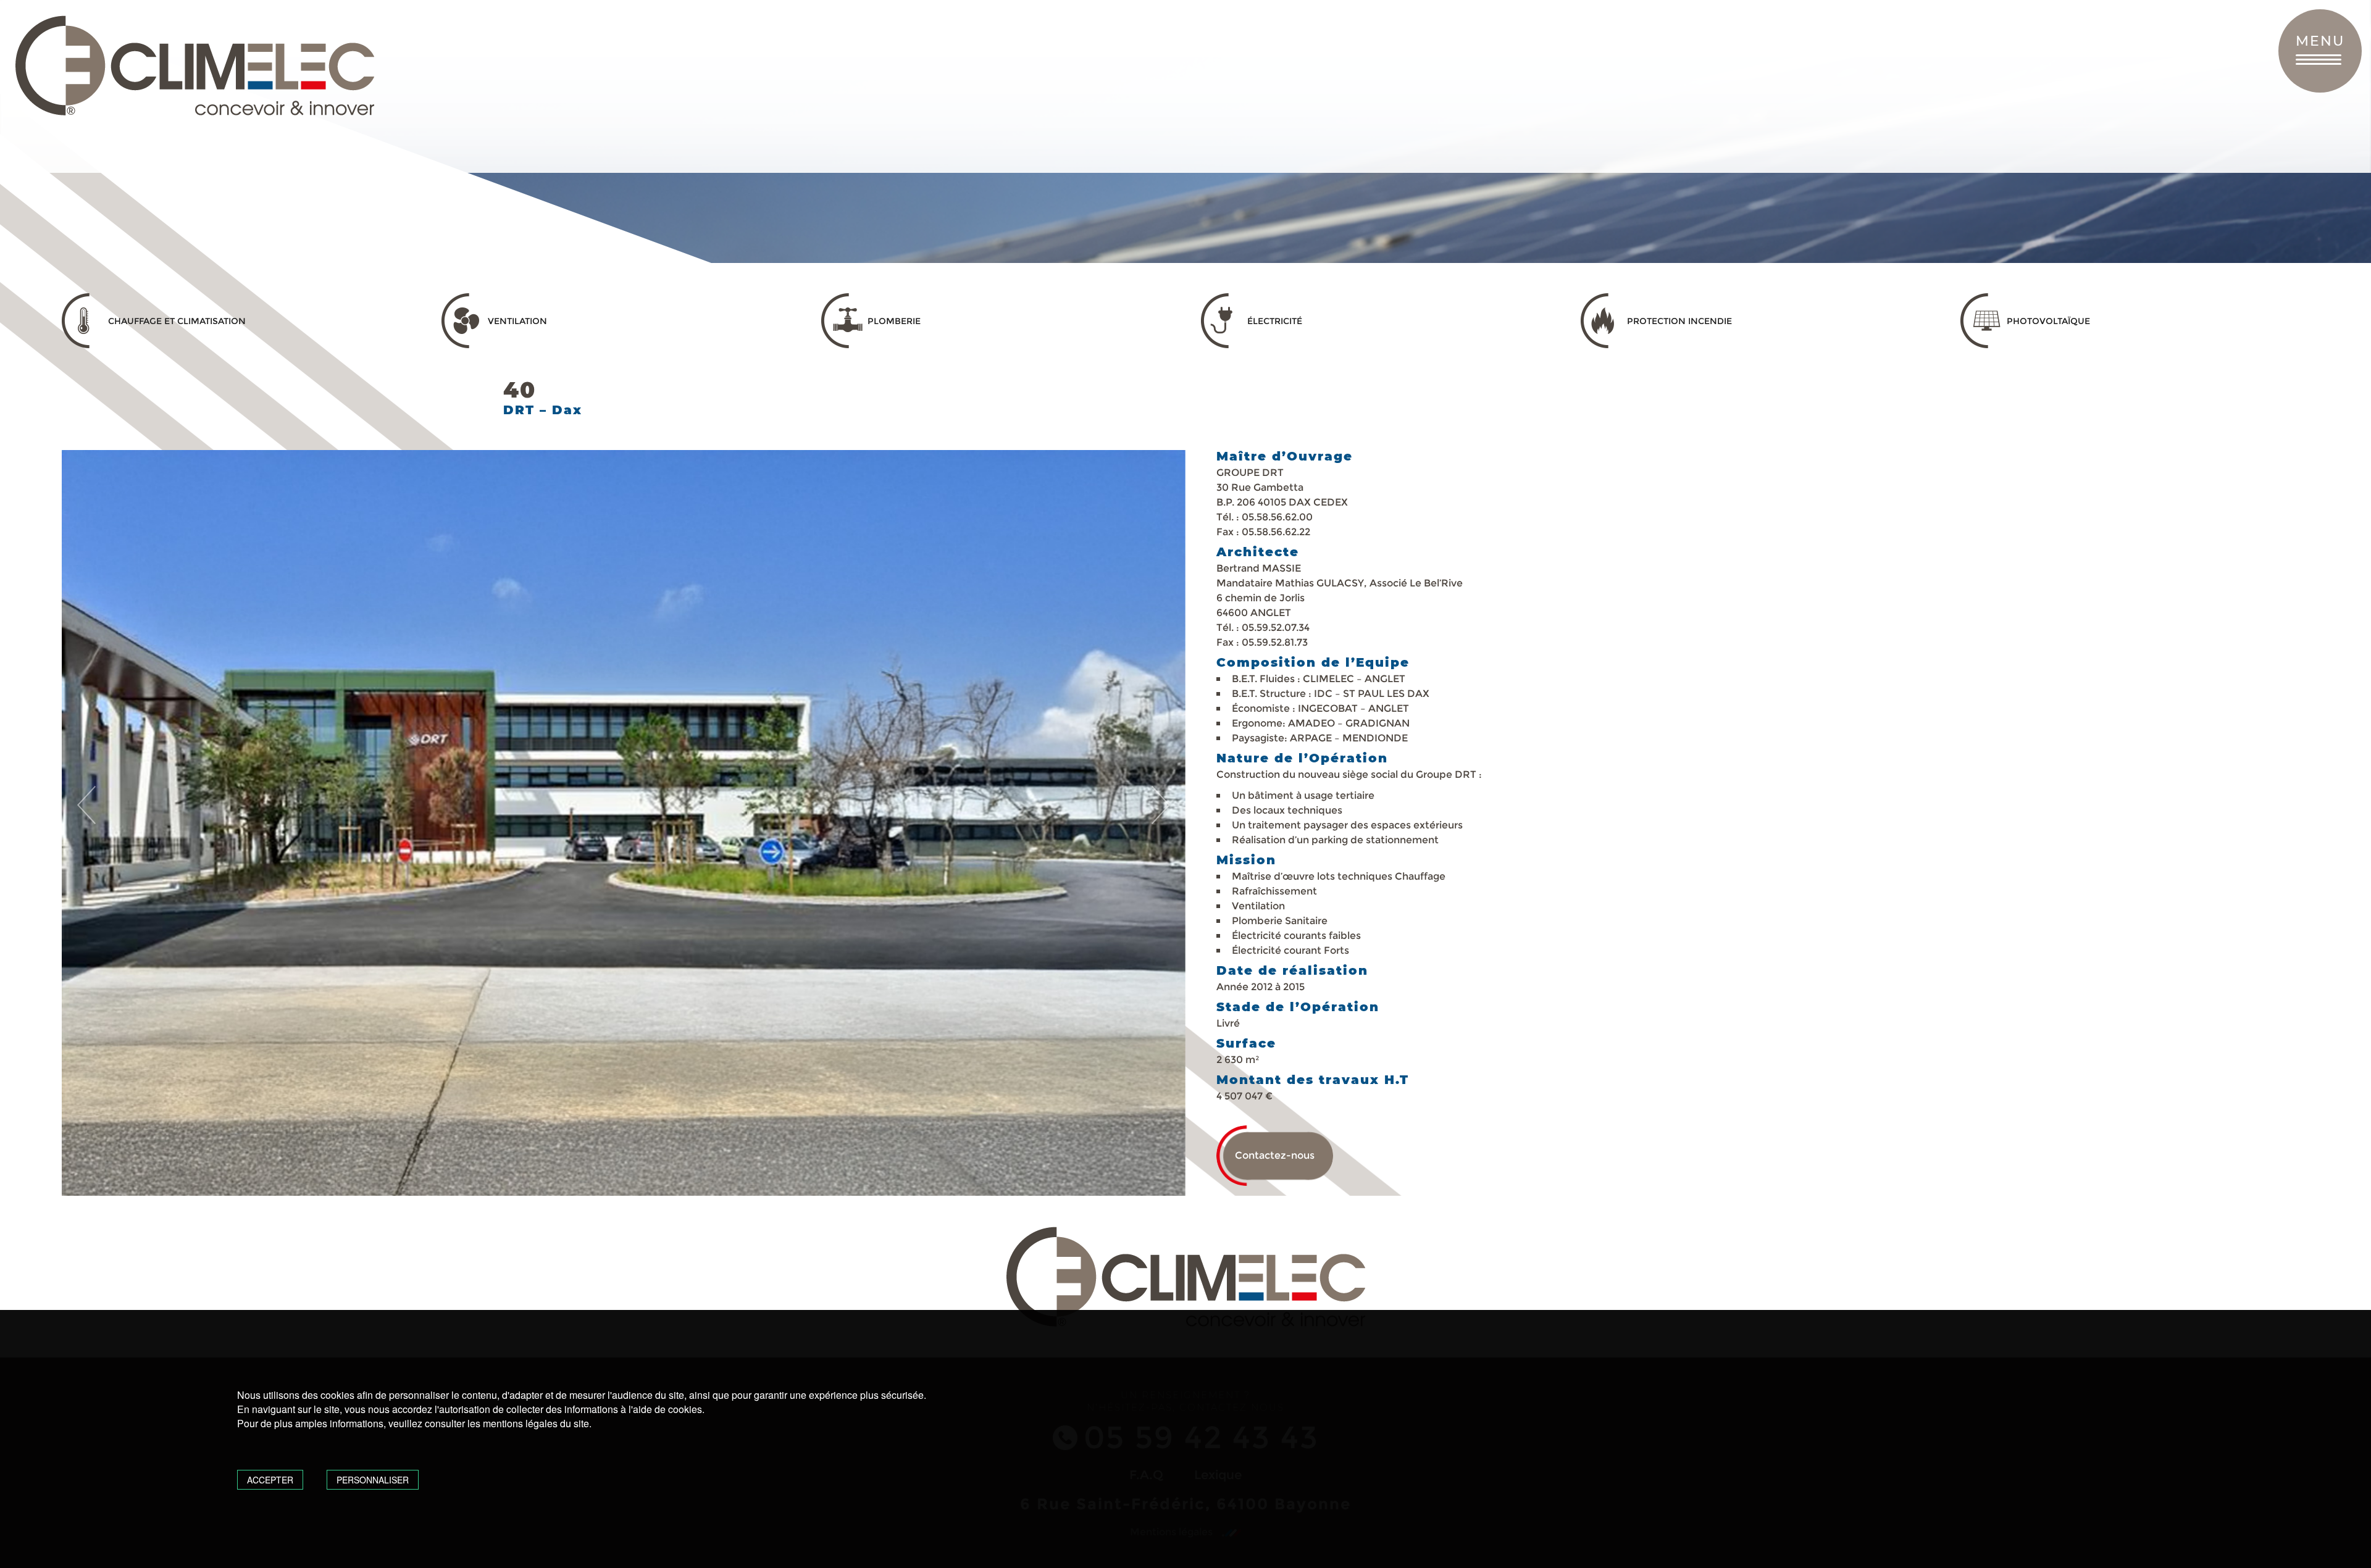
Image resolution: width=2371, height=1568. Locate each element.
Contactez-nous (1275, 1155)
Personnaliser (373, 1480)
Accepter (270, 1480)
